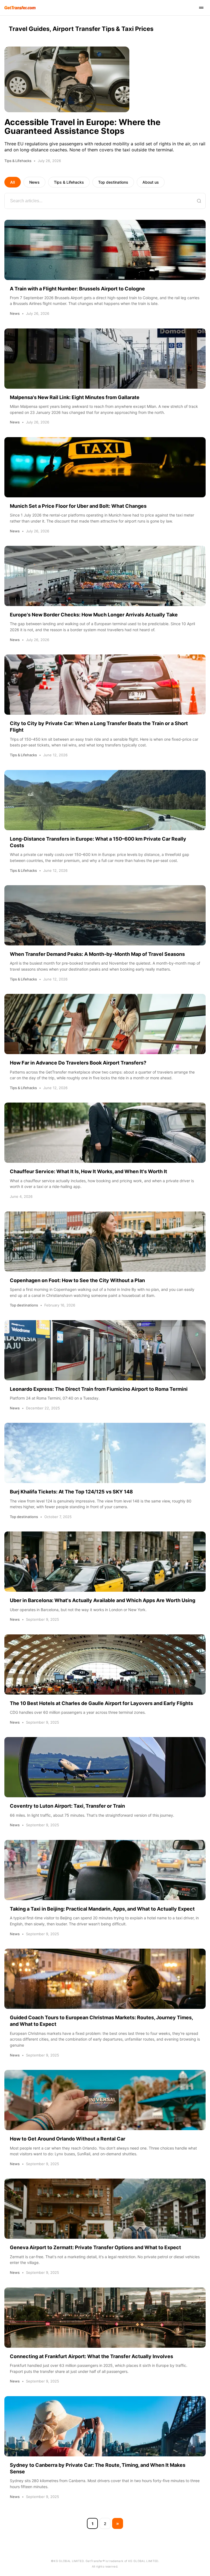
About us (151, 182)
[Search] (199, 201)
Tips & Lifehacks (69, 182)
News (34, 182)
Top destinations (113, 182)
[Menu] (201, 8)
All (13, 182)
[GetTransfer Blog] (20, 8)
